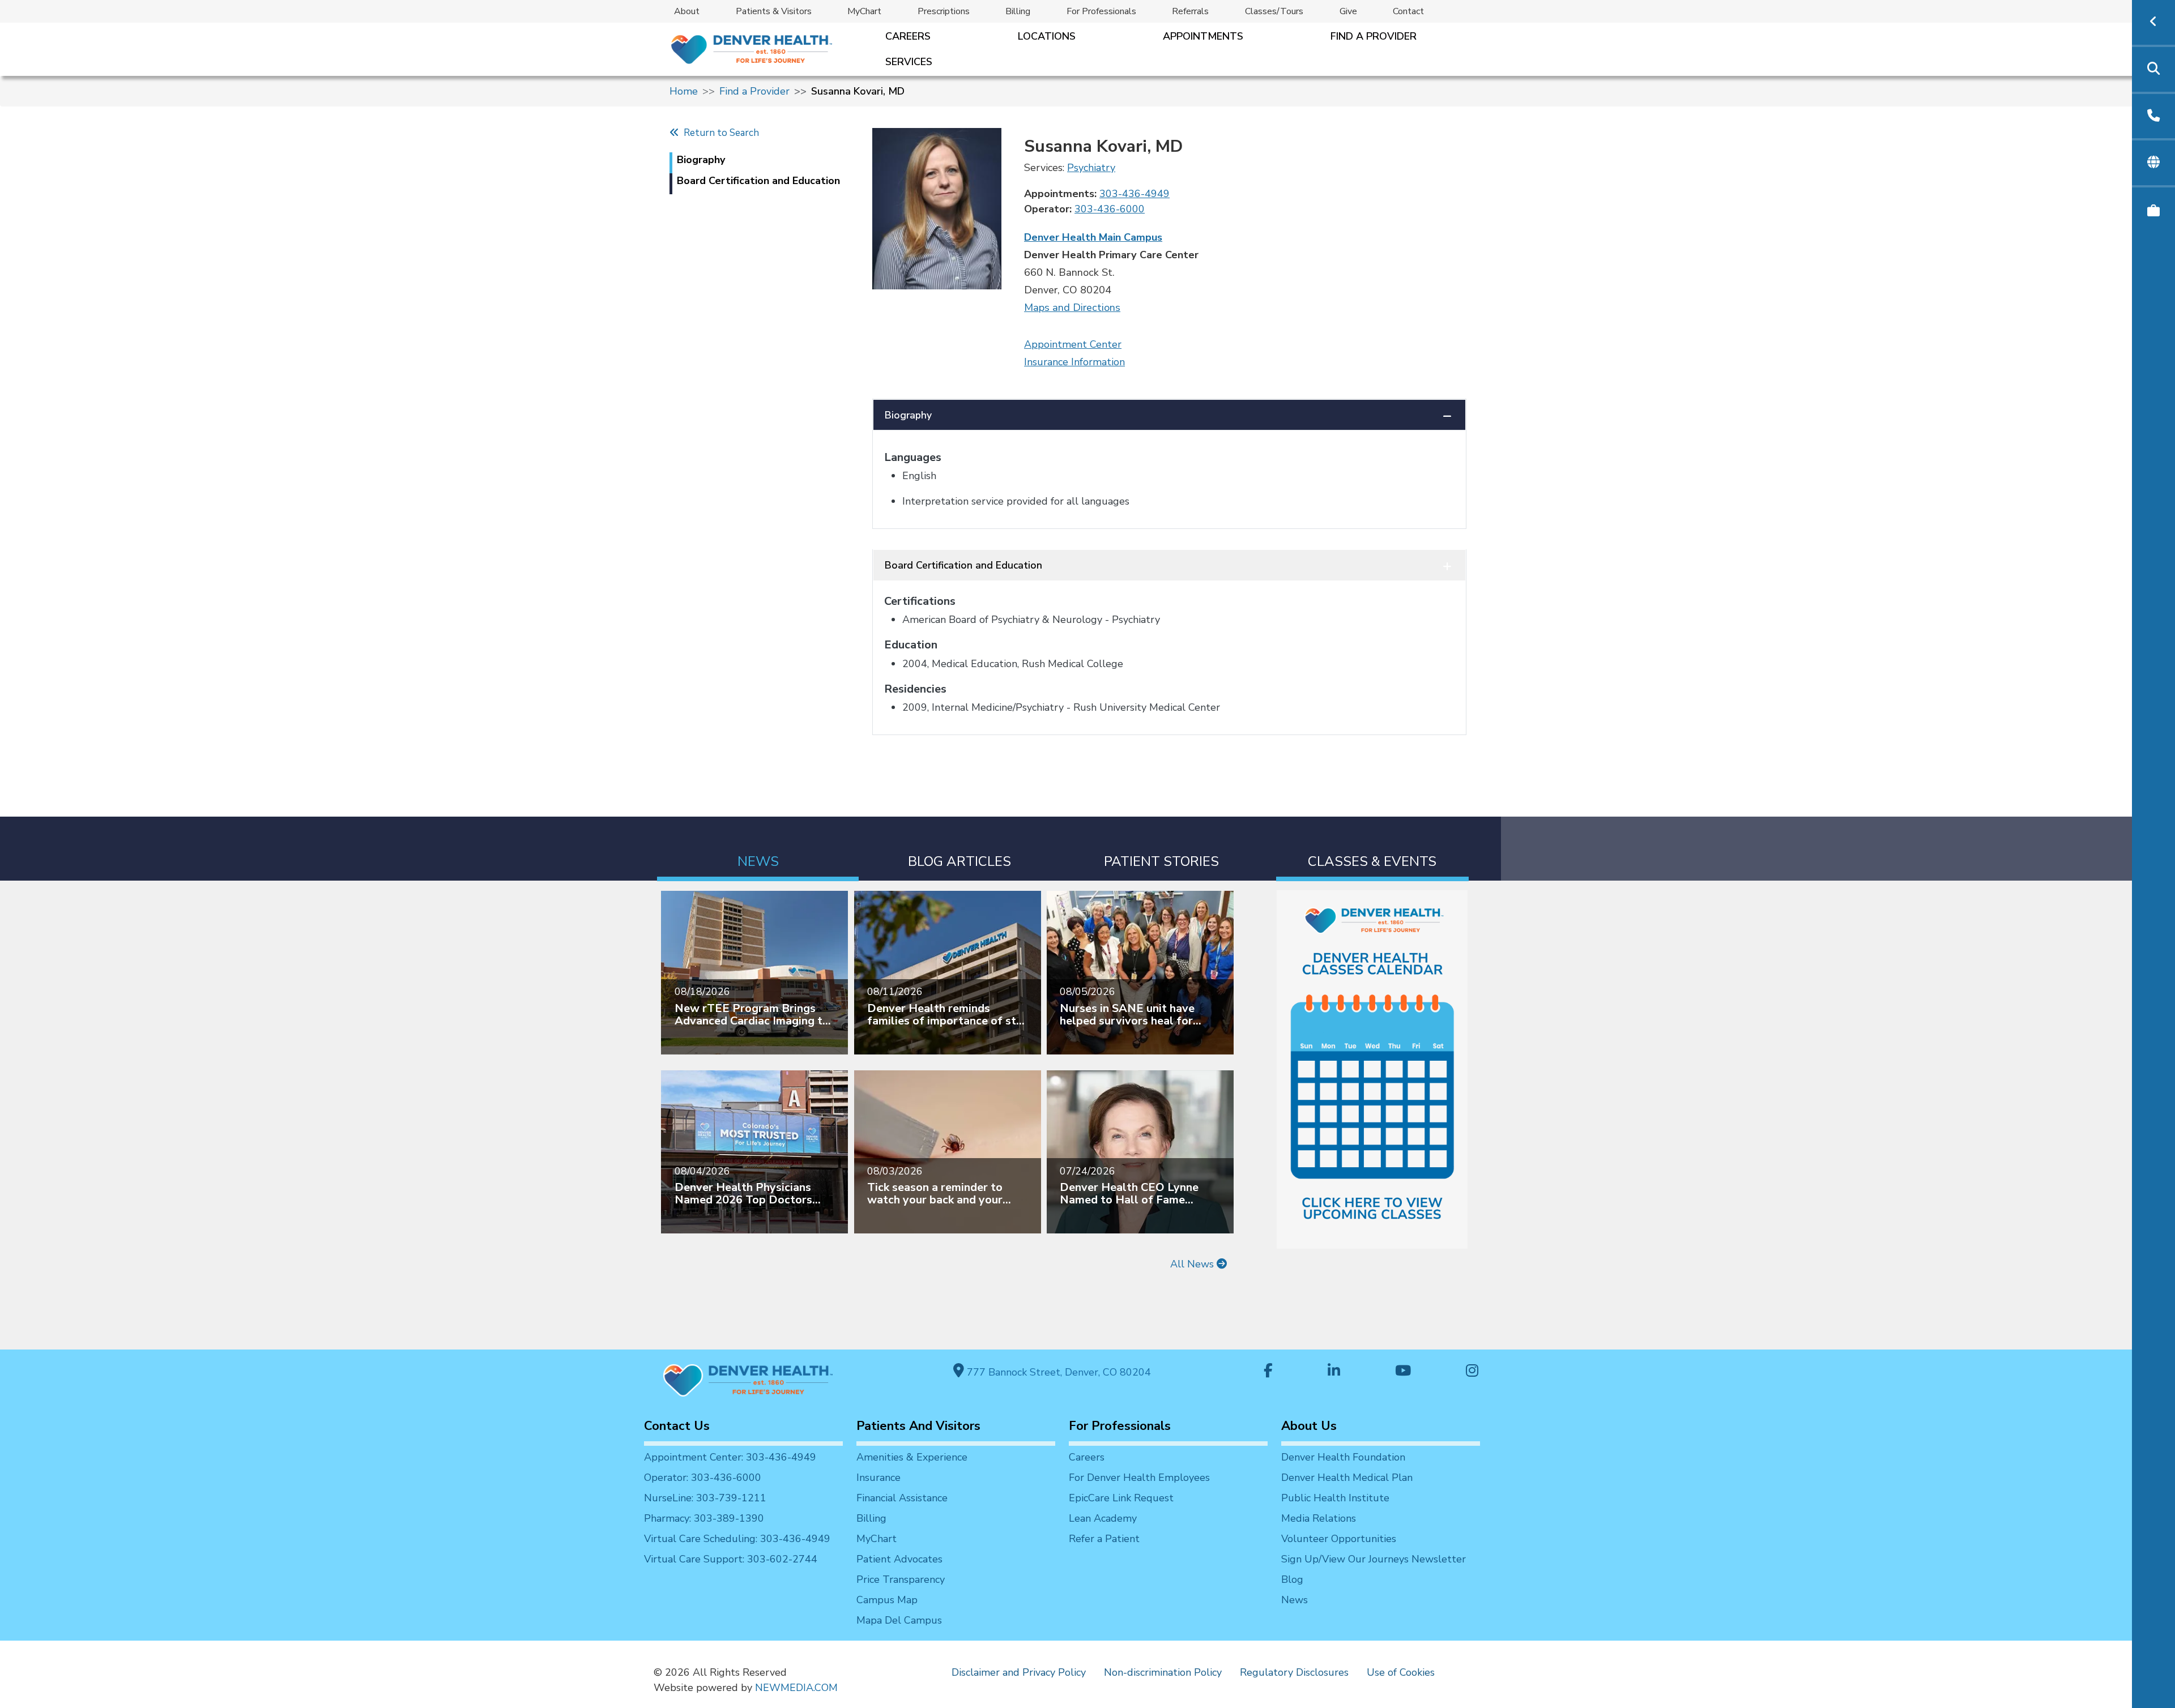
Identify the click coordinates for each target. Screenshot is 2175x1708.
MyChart (864, 11)
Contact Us (677, 1426)
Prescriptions (944, 11)
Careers (908, 36)
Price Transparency (901, 1579)
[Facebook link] (1268, 1372)
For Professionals (1101, 11)
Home (684, 91)
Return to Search (719, 133)
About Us (1309, 1426)
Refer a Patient (1104, 1539)
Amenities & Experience (912, 1457)
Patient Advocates (899, 1559)
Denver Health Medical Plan (1347, 1478)
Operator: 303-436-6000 (703, 1478)
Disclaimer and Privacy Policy (1019, 1672)
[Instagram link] (1472, 1372)
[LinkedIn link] (1334, 1372)
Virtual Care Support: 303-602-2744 (731, 1559)
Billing (1018, 11)
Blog (1292, 1579)
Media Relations (1319, 1518)
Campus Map (887, 1600)
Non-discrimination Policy (1163, 1672)
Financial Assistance (902, 1498)
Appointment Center (1073, 344)
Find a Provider (1374, 36)
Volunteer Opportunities (1339, 1539)
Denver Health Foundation (1343, 1457)
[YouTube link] (1403, 1372)
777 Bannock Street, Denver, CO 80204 (1057, 1372)
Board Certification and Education (963, 565)
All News (1193, 1264)
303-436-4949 (1135, 194)
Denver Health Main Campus (1093, 237)
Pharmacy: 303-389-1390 (704, 1518)
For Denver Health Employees (1139, 1478)
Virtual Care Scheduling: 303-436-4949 (737, 1539)
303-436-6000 (1110, 209)
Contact (1408, 11)
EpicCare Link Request (1121, 1498)
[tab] (758, 849)
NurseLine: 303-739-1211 (705, 1498)
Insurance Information (1074, 362)
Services (909, 62)
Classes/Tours (1274, 11)
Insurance (878, 1478)
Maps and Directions (1072, 308)
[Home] (751, 49)
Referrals (1190, 11)
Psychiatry (1091, 168)
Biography (908, 415)
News (1295, 1600)
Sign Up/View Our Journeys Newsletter (1374, 1559)
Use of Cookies (1401, 1672)
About (687, 11)
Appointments (1203, 36)
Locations (1047, 36)
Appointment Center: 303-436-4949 (730, 1457)
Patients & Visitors (774, 11)
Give (1348, 11)
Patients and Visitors (918, 1426)
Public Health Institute (1335, 1498)
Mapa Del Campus (899, 1620)
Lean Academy (1103, 1518)
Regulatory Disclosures (1294, 1672)
